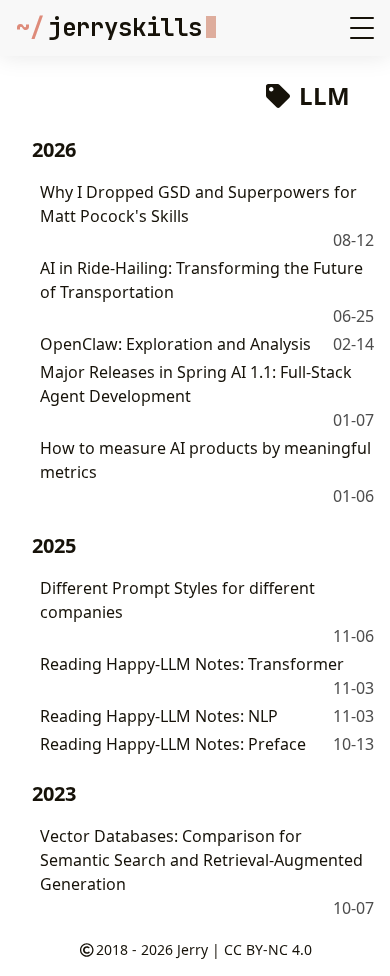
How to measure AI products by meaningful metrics (205, 460)
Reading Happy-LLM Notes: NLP (159, 716)
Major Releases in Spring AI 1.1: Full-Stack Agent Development (196, 384)
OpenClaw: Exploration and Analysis (175, 344)
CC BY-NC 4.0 (268, 949)
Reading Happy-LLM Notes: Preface (173, 744)
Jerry (192, 949)
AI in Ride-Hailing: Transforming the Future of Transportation (201, 280)
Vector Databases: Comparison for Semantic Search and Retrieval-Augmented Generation (201, 860)
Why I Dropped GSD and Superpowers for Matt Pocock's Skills (198, 204)
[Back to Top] (354, 940)
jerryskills (109, 27)
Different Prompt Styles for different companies (177, 600)
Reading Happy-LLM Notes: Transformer (192, 664)
